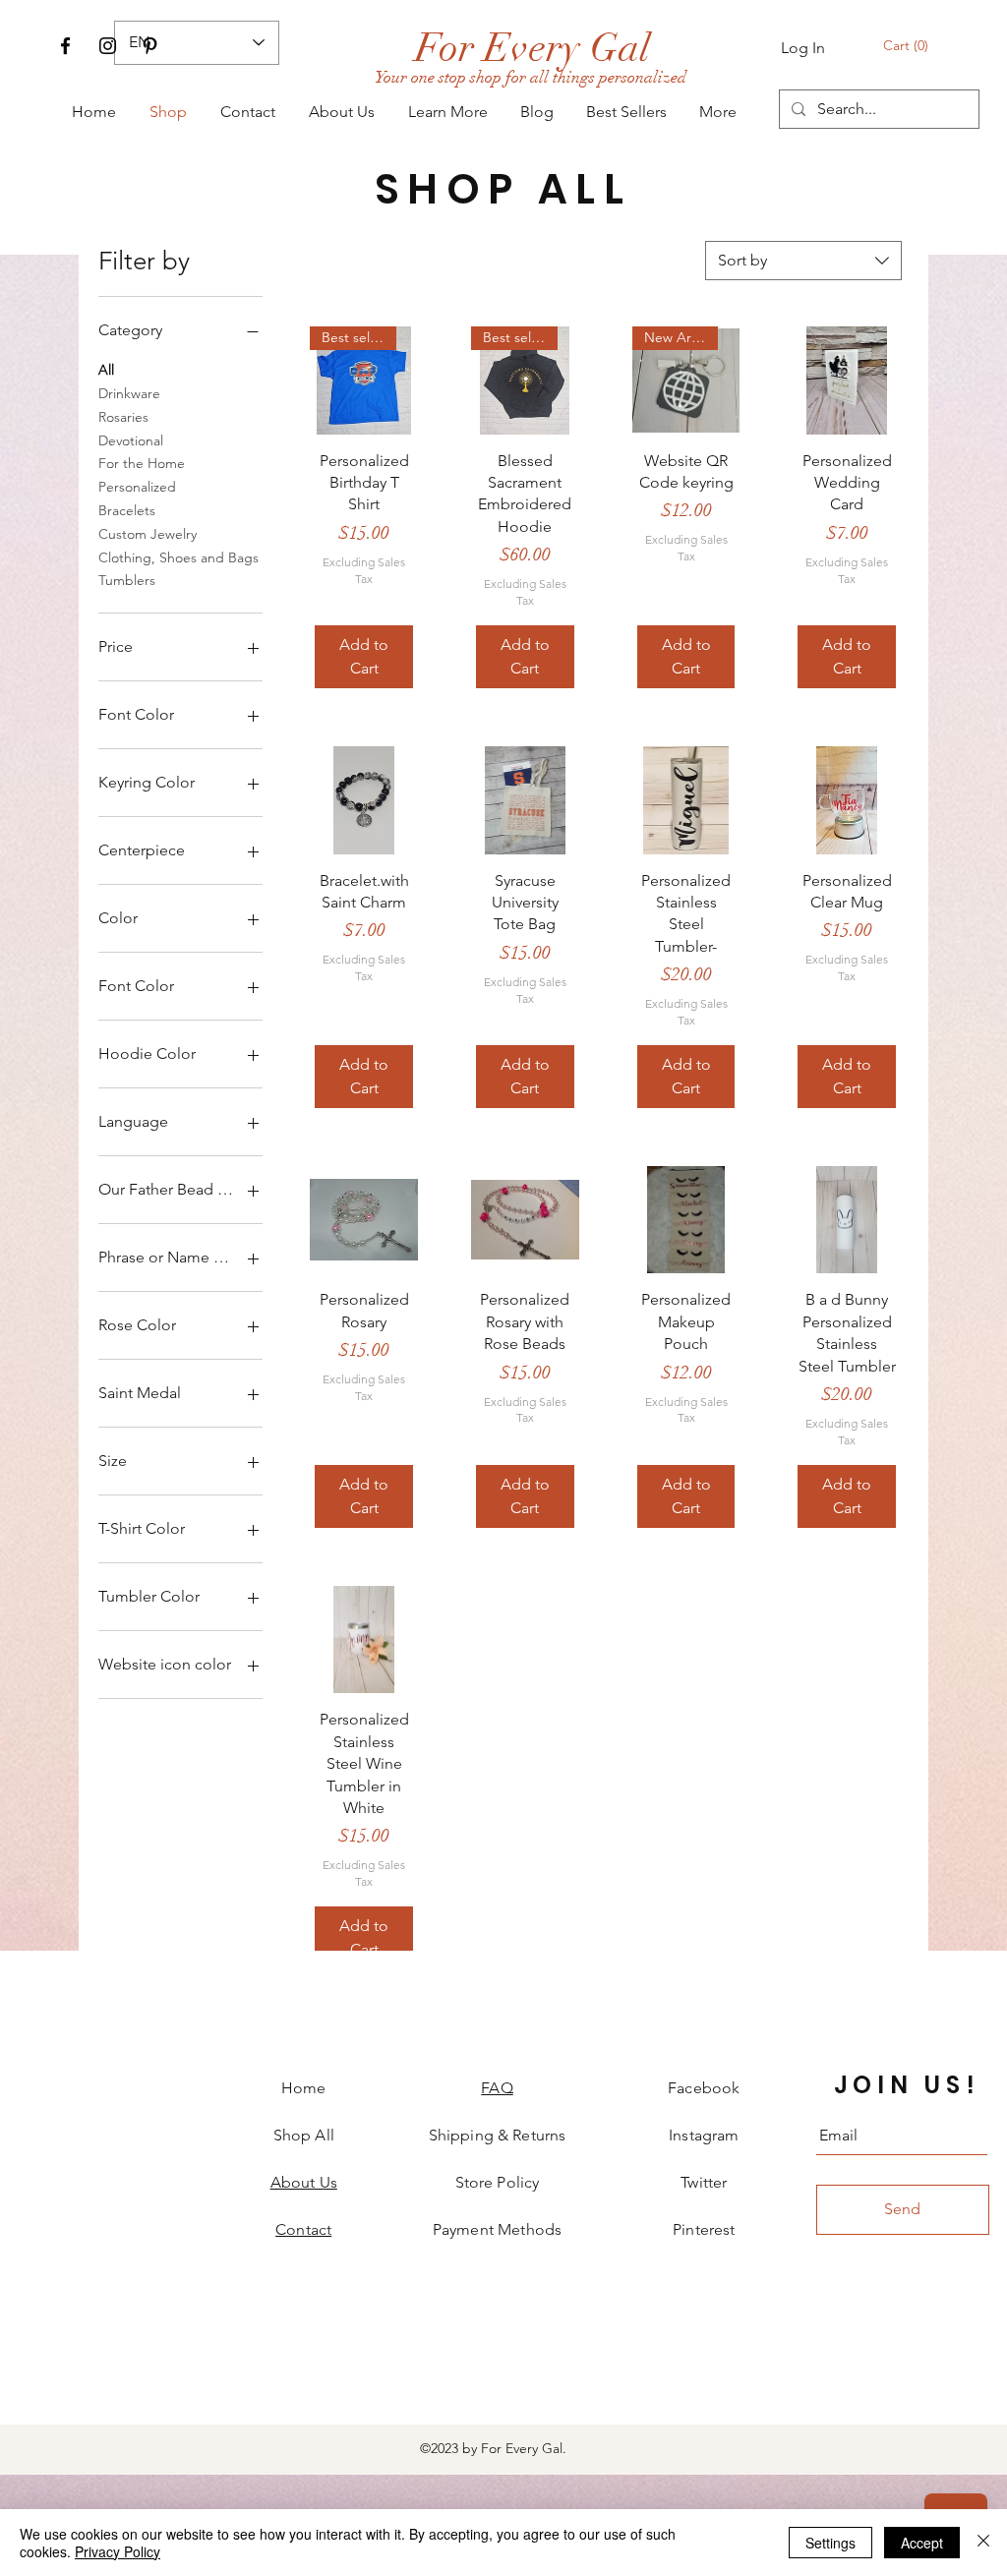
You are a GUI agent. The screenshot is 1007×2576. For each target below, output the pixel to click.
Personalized (137, 487)
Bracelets (127, 510)
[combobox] (803, 261)
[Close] (983, 2543)
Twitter (704, 2182)
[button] (907, 45)
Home (304, 2088)
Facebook (704, 2088)
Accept (922, 2543)
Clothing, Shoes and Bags (178, 557)
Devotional (131, 440)
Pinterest (704, 2229)
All (106, 370)
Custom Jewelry (148, 534)
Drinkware (129, 393)
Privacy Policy (118, 2551)
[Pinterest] (150, 46)
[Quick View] (847, 381)
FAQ (497, 2088)
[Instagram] (108, 46)
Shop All (304, 2135)
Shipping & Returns (498, 2135)
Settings (830, 2543)
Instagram (704, 2135)
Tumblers (127, 580)
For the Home (142, 463)
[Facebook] (65, 46)
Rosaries (123, 417)
